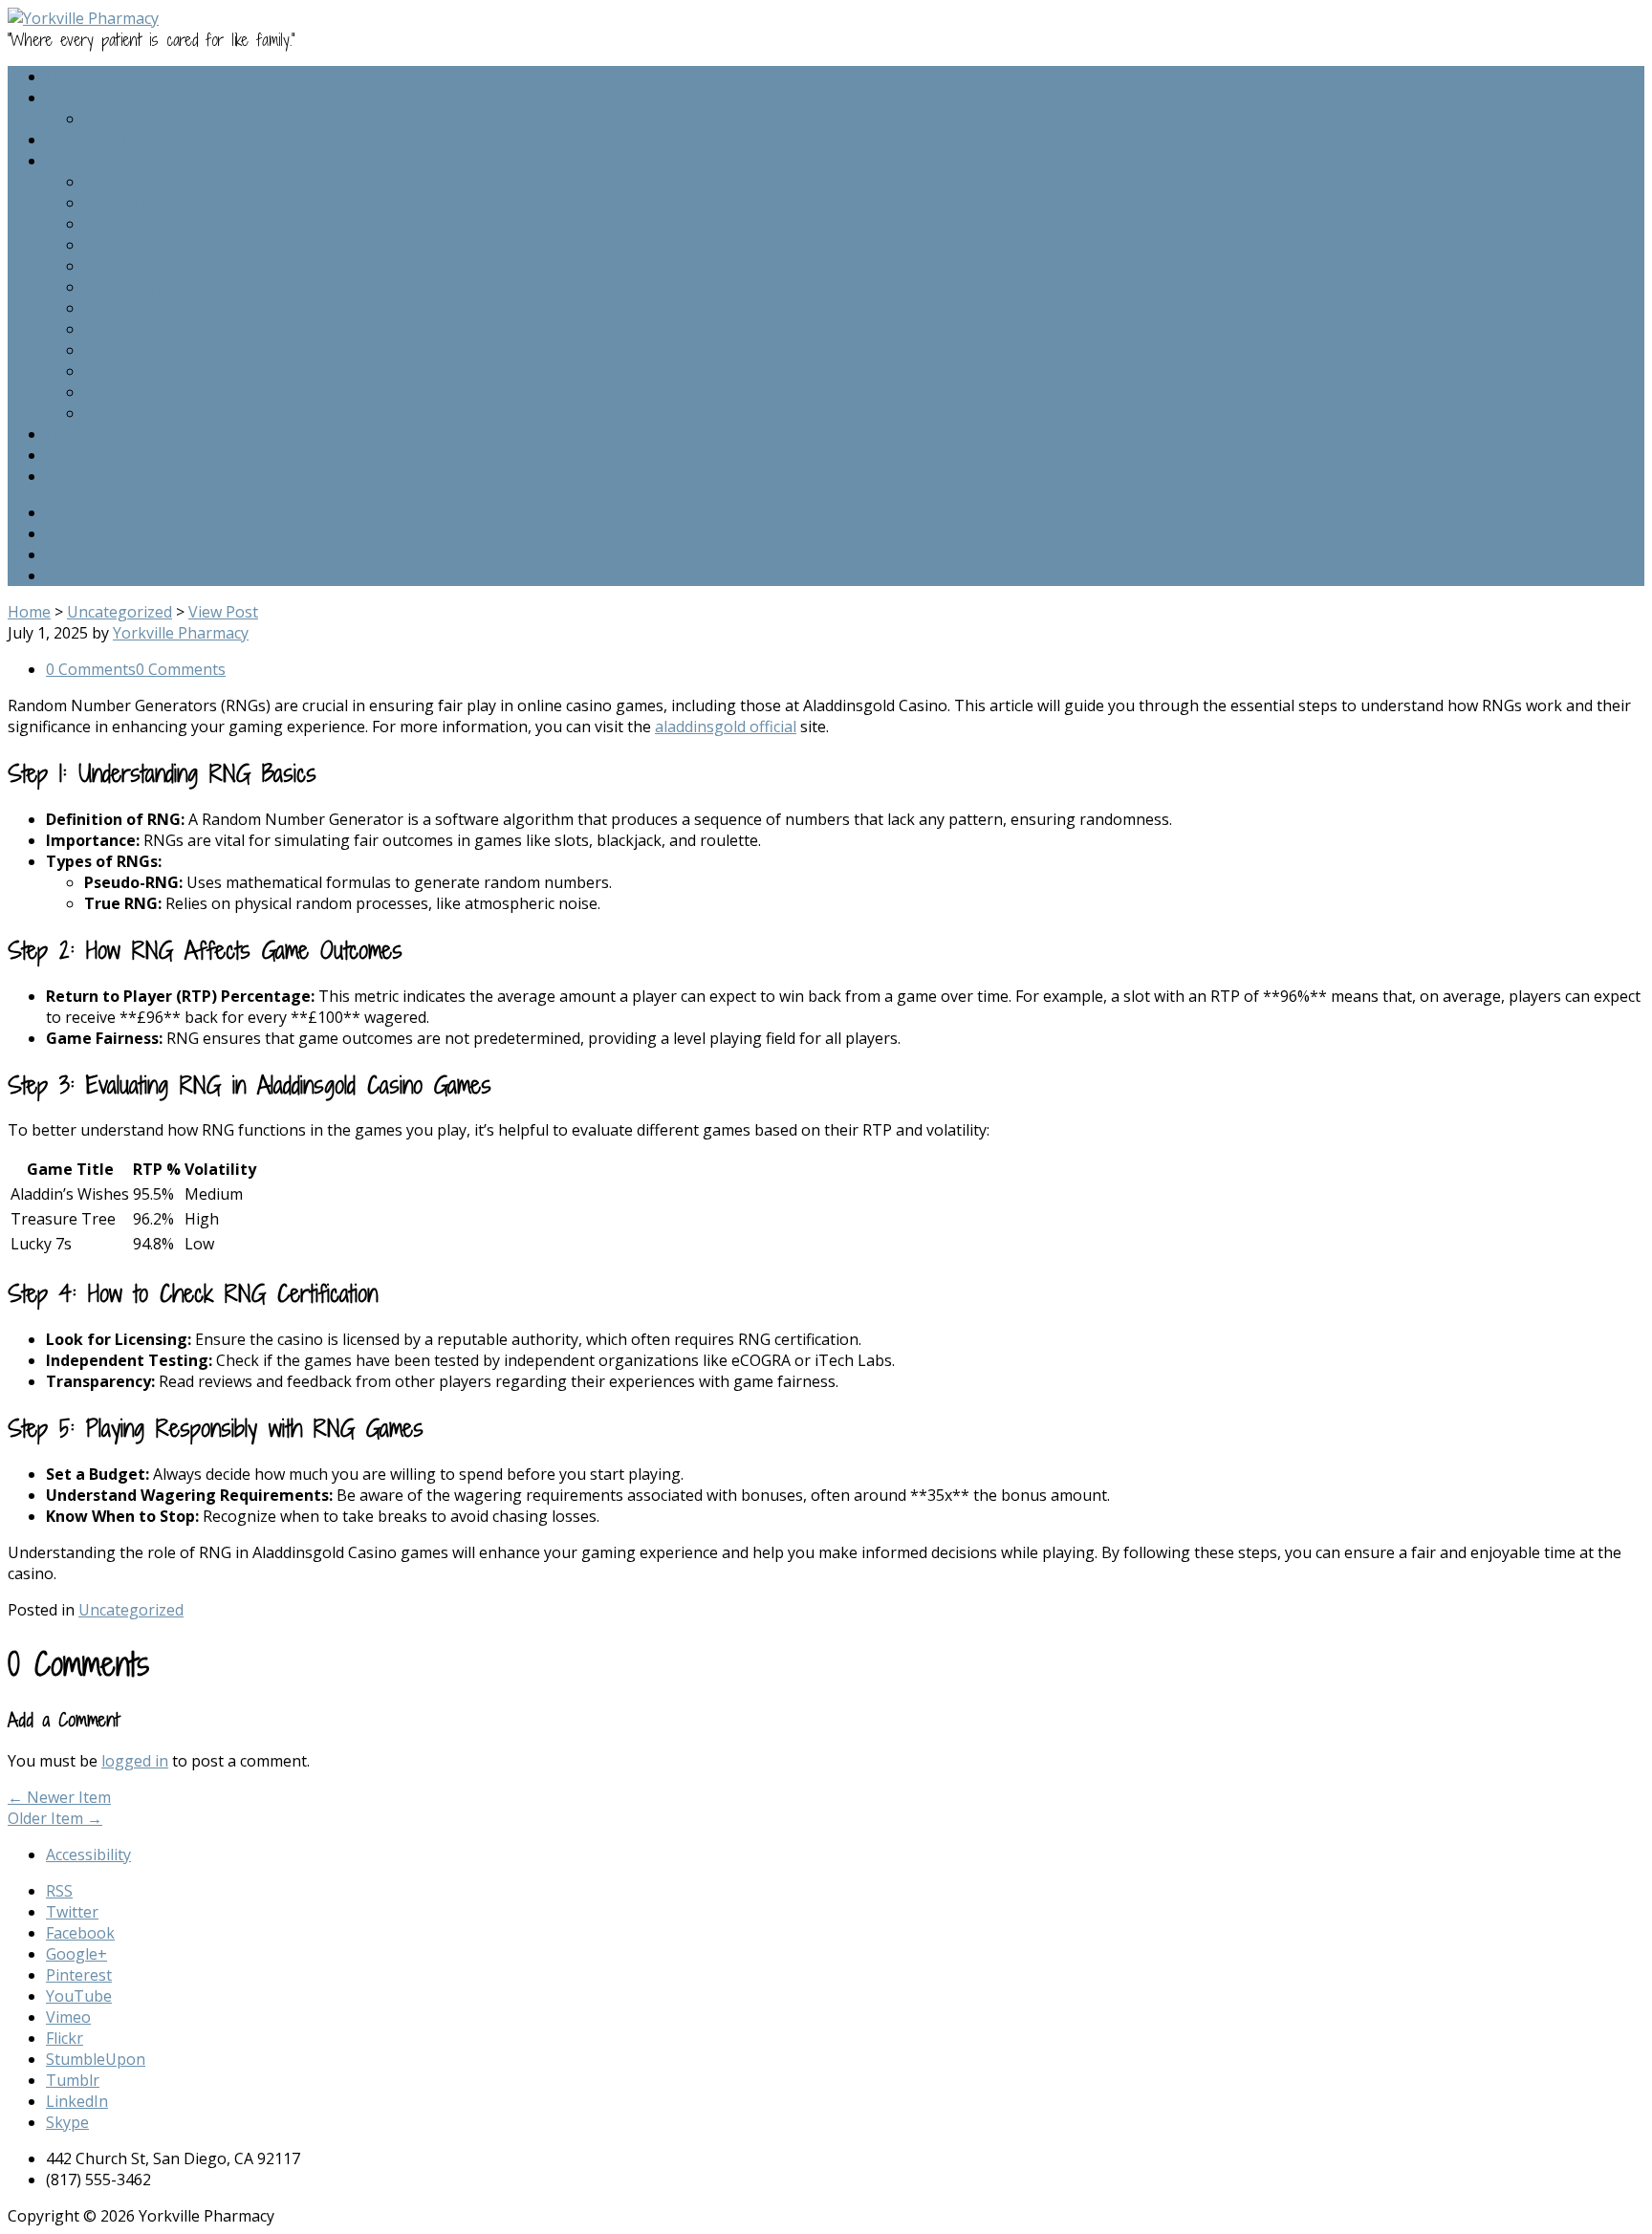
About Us (79, 98)
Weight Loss (129, 413)
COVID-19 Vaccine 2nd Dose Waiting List (228, 308)
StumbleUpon (96, 2059)
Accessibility (88, 1854)
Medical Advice (136, 203)
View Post (223, 612)
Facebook (80, 554)
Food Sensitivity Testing (170, 350)
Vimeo (68, 2017)
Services (75, 161)
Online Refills (92, 140)
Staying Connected (151, 224)
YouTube (79, 1996)
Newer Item (59, 1797)
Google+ (76, 575)
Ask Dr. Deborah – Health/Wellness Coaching (246, 266)
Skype (67, 2122)
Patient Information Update (184, 245)
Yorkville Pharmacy (181, 633)
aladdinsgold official (726, 727)
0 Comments (91, 669)
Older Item (55, 1818)
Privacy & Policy (101, 476)
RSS (59, 512)
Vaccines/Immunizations (171, 287)
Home (67, 76)
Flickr (65, 2038)
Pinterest (79, 1975)
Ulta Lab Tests (136, 371)
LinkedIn (77, 2101)
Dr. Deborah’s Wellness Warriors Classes (230, 329)
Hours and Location (117, 434)
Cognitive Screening (156, 392)
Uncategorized (120, 612)
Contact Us (85, 455)
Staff (101, 119)
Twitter (72, 533)
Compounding (135, 182)
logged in (135, 1761)
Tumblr (73, 2080)
